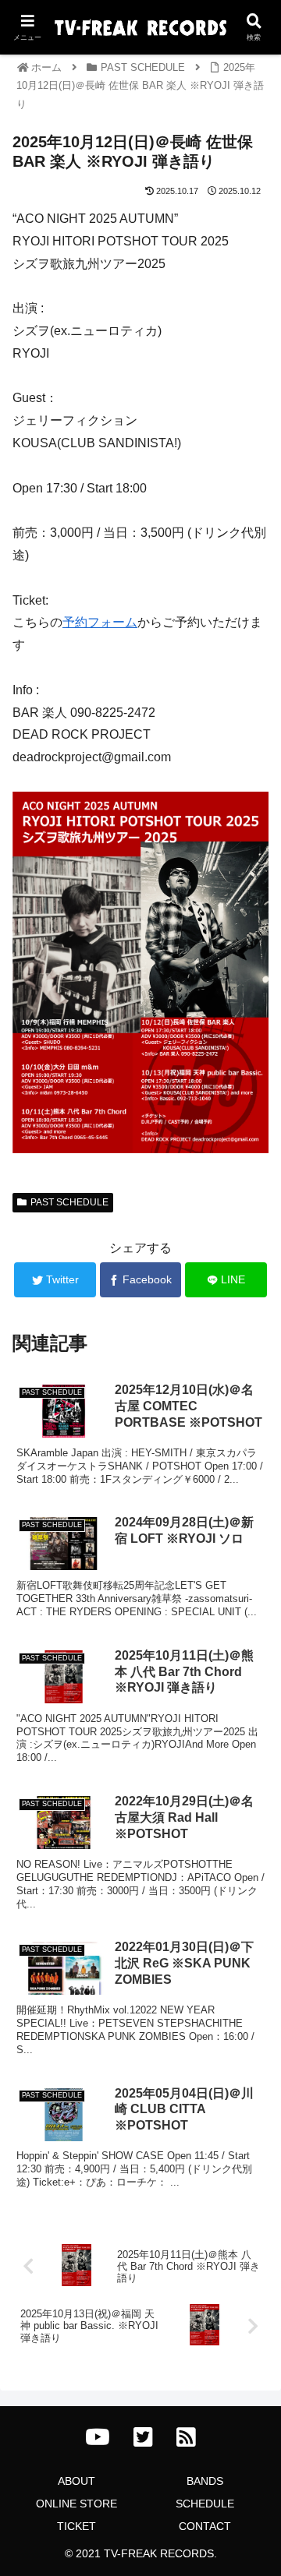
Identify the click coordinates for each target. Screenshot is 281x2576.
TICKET (76, 2526)
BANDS (205, 2481)
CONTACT (205, 2526)
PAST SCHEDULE (69, 1202)
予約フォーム (100, 622)
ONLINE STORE (76, 2504)
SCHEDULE (205, 2504)
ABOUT (76, 2481)
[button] (251, 1755)
